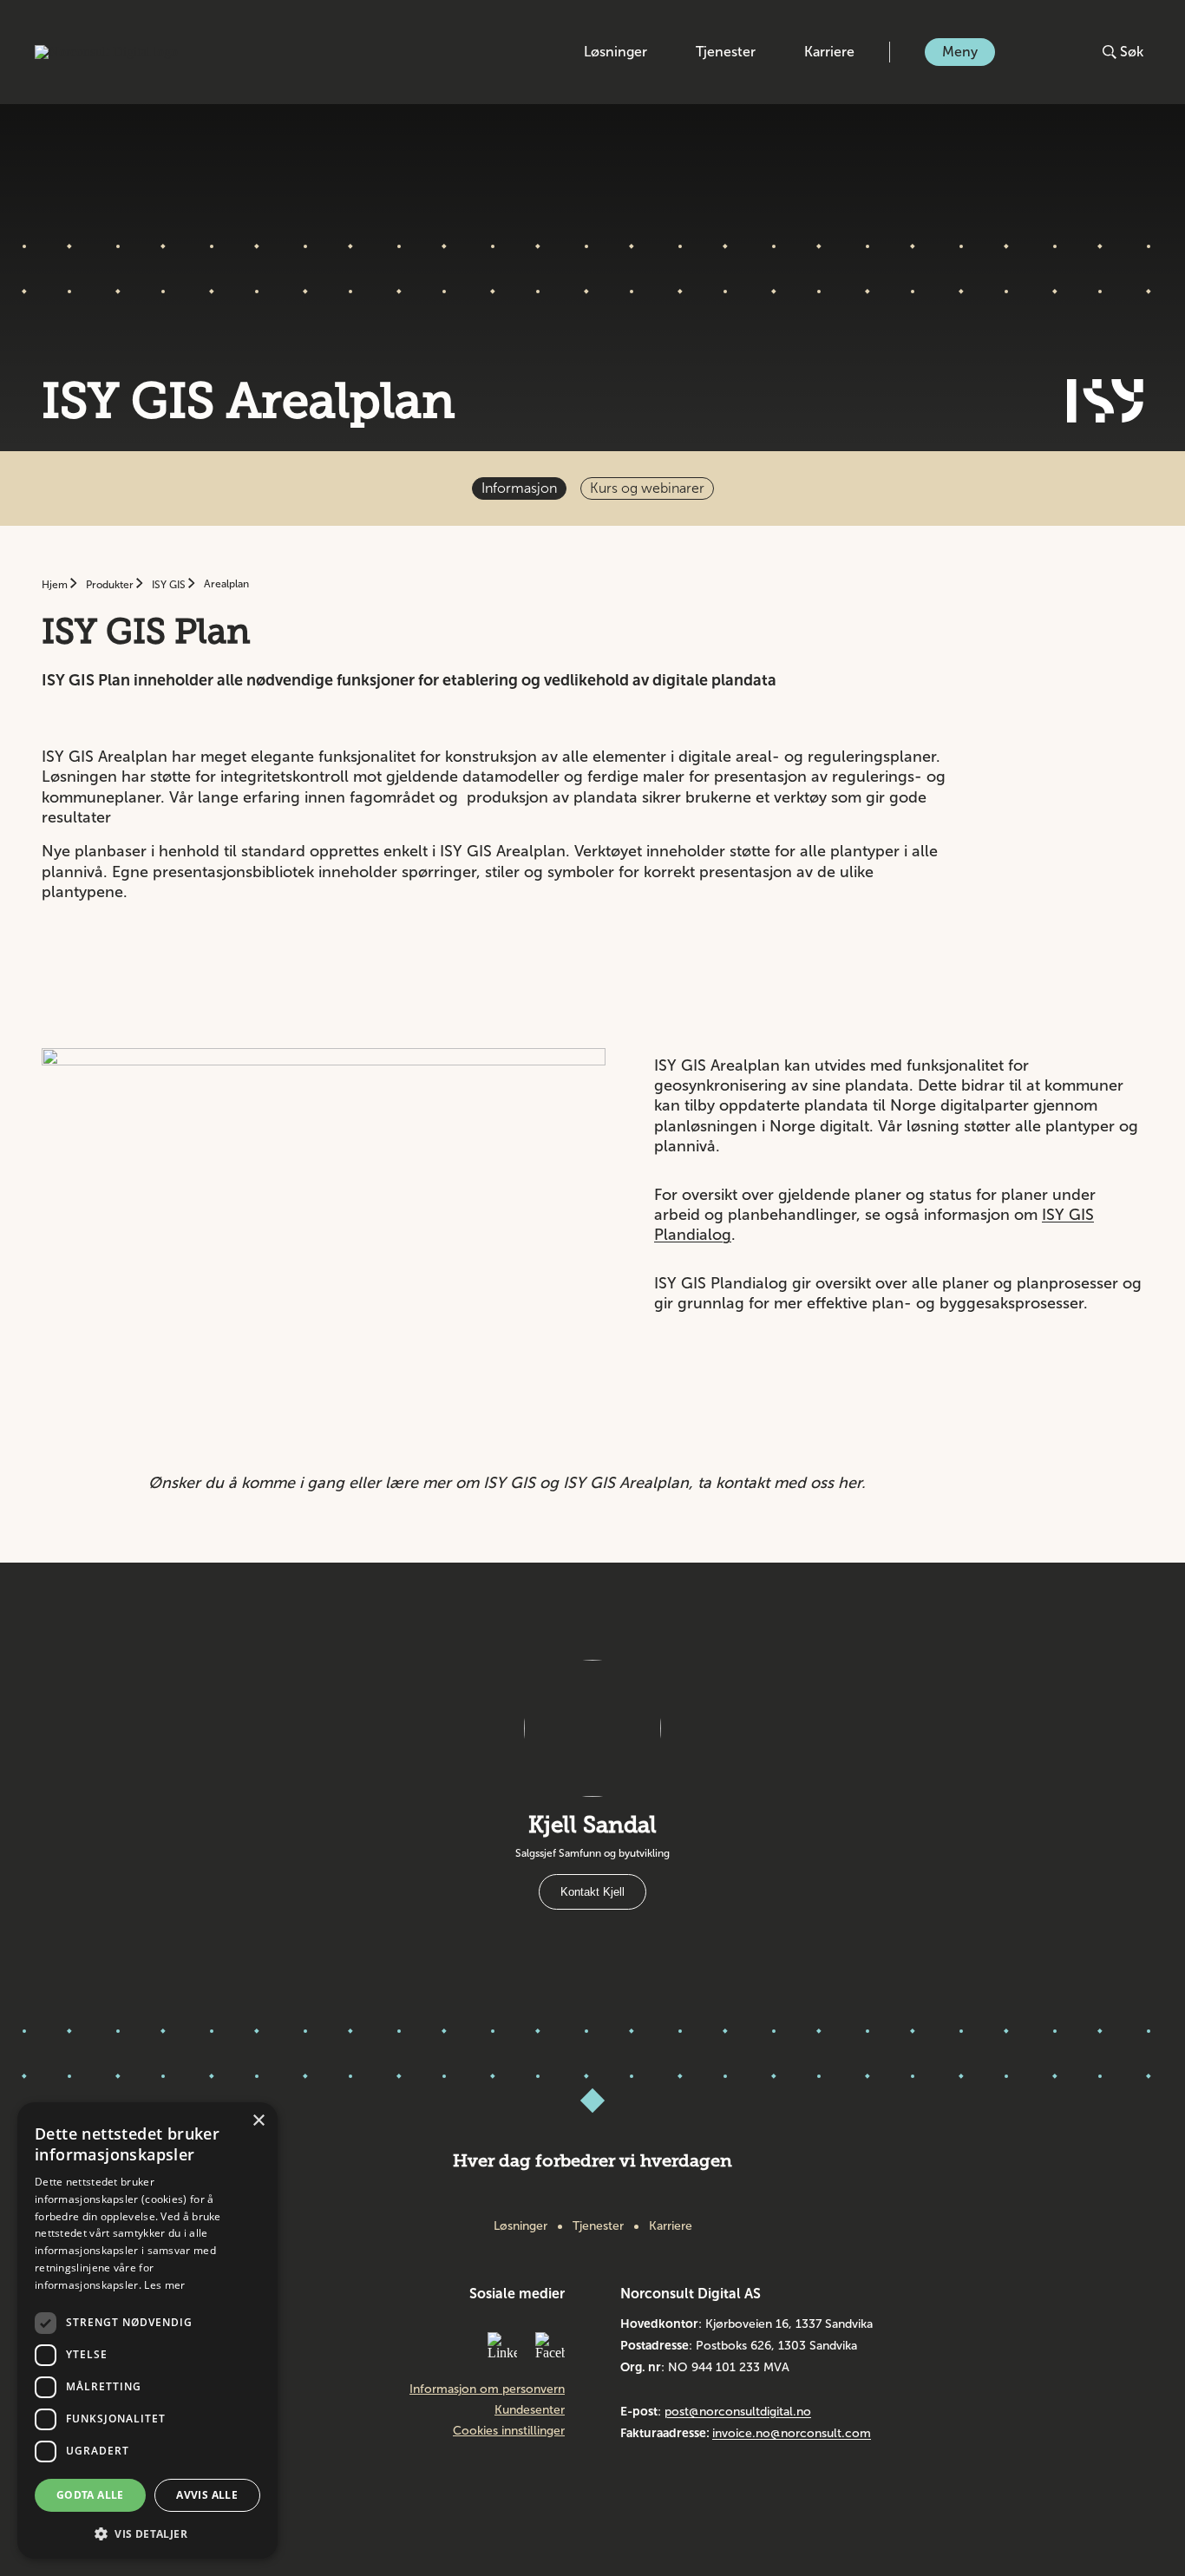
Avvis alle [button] (207, 2495)
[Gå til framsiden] (106, 52)
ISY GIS (170, 585)
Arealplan (226, 584)
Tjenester (726, 52)
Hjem (56, 585)
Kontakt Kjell (592, 1892)
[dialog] (147, 2330)
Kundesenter (530, 2410)
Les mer (164, 2285)
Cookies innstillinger (509, 2431)
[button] (147, 2532)
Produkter (111, 585)
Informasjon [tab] (519, 488)
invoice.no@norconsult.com (792, 2433)
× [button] (258, 2121)
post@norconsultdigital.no (738, 2412)
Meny (960, 52)
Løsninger (615, 52)
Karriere (829, 52)
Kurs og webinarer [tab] (647, 488)
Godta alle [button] (90, 2495)
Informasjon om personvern (487, 2389)
